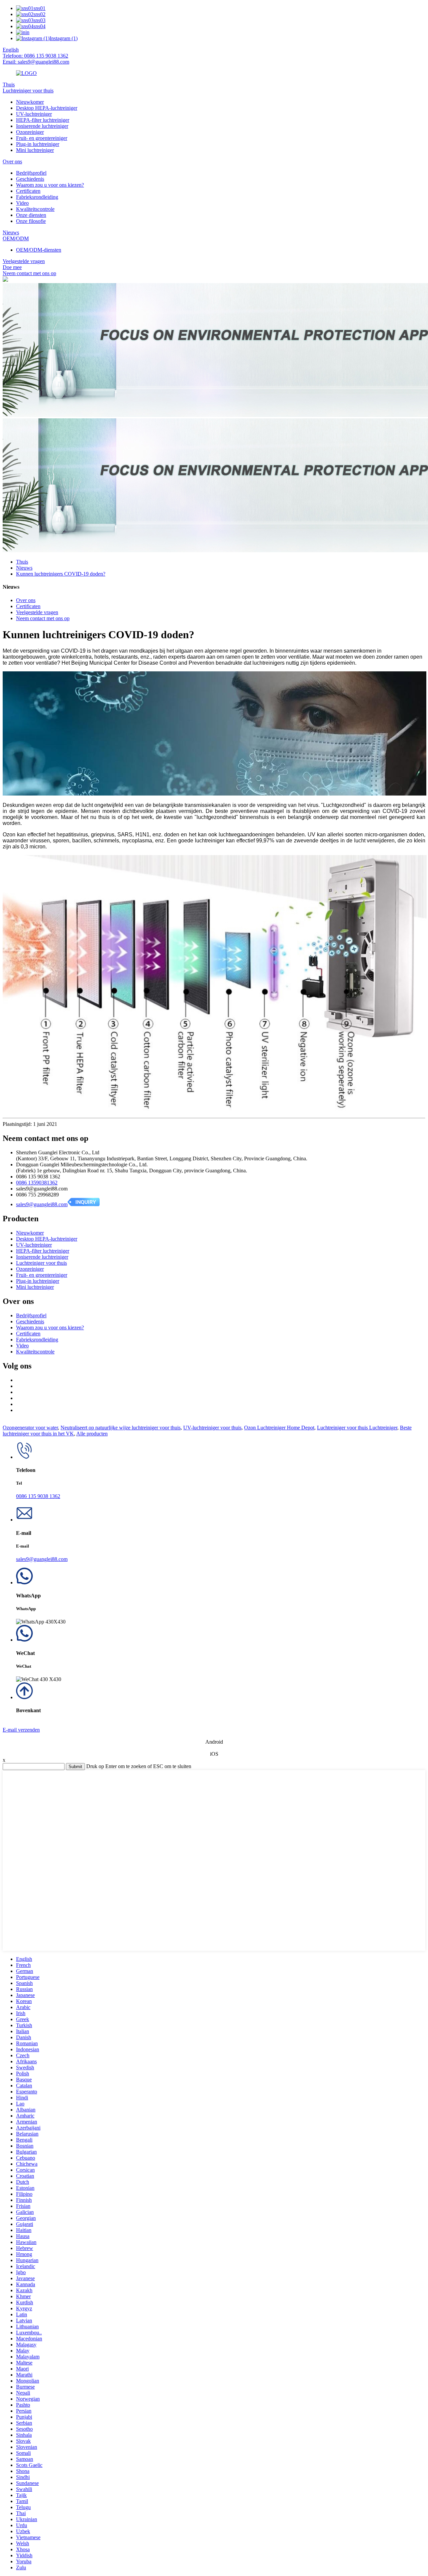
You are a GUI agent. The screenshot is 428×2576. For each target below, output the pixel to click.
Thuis (9, 85)
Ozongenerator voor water (30, 1428)
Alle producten (92, 1434)
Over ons (12, 161)
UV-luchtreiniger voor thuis (212, 1428)
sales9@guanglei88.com (42, 1204)
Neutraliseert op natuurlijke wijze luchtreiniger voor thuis (121, 1428)
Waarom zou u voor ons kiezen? (50, 185)
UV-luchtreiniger (34, 114)
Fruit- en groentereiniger (42, 138)
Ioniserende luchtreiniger (42, 126)
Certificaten (28, 191)
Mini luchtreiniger (35, 150)
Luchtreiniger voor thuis (28, 91)
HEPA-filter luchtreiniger (43, 120)
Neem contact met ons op (29, 273)
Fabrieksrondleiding (37, 197)
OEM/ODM (16, 238)
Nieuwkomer (30, 102)
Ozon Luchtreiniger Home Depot (279, 1428)
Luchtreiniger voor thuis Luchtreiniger (357, 1428)
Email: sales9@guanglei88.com (36, 62)
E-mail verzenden (21, 1730)
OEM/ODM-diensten (39, 250)
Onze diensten (31, 215)
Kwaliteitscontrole (35, 209)
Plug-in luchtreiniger (38, 144)
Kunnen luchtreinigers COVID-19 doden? (61, 574)
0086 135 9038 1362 (38, 1496)
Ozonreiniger (30, 132)
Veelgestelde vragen (24, 261)
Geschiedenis (30, 179)
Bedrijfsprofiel (31, 173)
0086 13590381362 (37, 1183)
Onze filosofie (31, 221)
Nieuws (11, 232)
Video (22, 203)
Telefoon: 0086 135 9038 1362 (35, 56)
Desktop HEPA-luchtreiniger (47, 108)
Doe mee (12, 267)
